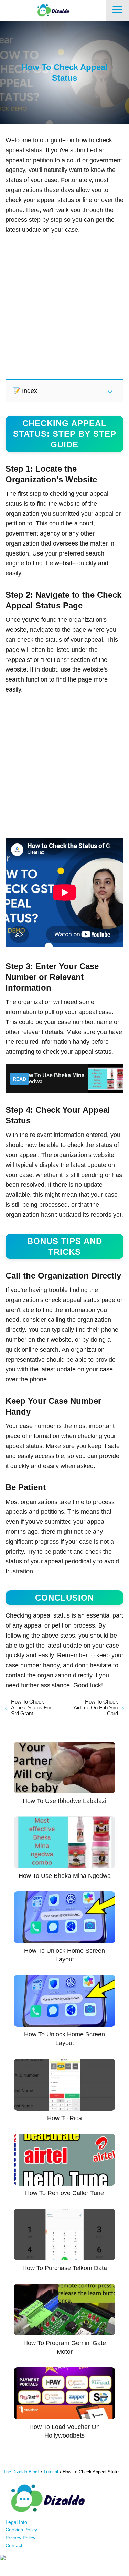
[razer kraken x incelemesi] (64, 2558)
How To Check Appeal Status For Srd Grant (31, 1707)
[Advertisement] (64, 306)
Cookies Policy (21, 2530)
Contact (14, 2545)
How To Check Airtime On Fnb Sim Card (96, 1707)
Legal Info (16, 2522)
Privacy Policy (20, 2538)
